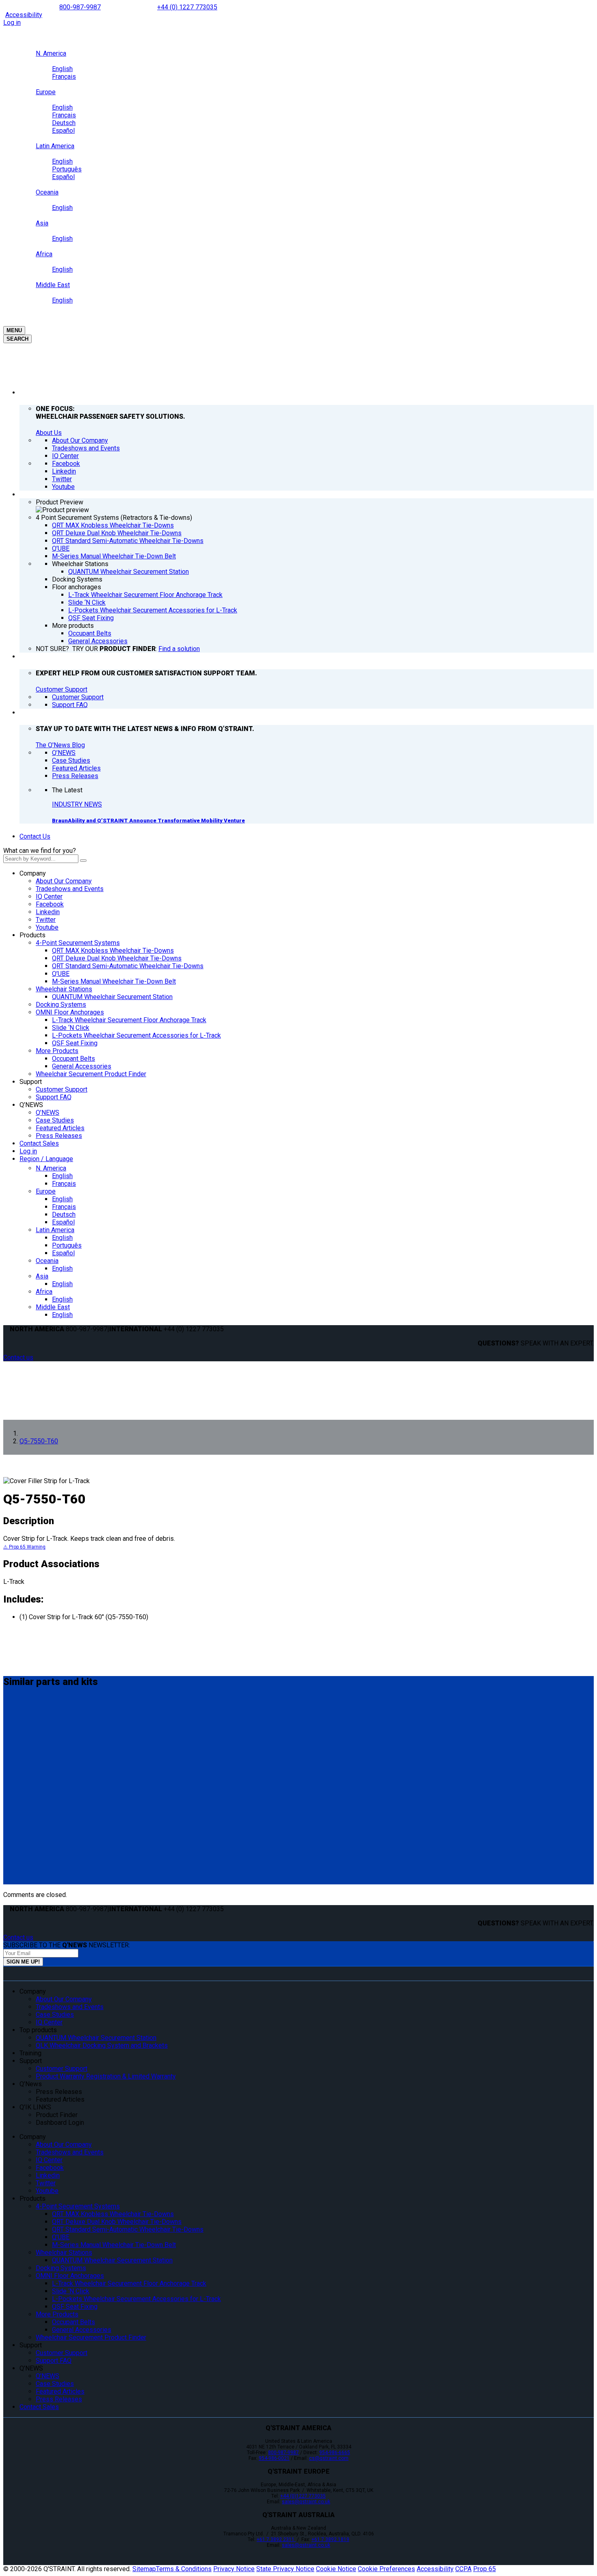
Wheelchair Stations (64, 989)
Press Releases (59, 1136)
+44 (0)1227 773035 (303, 2496)
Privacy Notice (234, 2569)
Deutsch (64, 1214)
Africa (44, 1292)
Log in (12, 23)
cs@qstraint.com (329, 2458)
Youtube (47, 927)
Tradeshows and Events (70, 889)
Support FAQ (54, 1097)
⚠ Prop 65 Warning (24, 1547)
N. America (51, 1168)
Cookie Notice (336, 2569)
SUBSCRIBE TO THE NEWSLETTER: (67, 1945)
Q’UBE (61, 974)
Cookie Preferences (386, 2569)
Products (32, 935)
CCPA (463, 2569)
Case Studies (55, 1120)
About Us (49, 433)
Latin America (55, 1230)
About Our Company (64, 881)
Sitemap (144, 2569)
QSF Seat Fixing (75, 1043)
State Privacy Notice (285, 2569)
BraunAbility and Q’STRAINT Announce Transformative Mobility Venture (148, 821)
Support (31, 1082)
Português (67, 1245)
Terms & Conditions (184, 2569)
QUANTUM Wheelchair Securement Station (112, 997)
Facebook (50, 904)
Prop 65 (485, 2569)
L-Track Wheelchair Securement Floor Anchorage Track (129, 1020)
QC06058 (20, 1857)
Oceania (47, 1261)
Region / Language (46, 1159)
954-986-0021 (274, 2458)
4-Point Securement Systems (78, 943)
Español (63, 1222)
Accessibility (24, 15)
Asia (42, 1276)
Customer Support (62, 689)
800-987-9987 (80, 7)
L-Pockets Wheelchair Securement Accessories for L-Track (136, 1035)
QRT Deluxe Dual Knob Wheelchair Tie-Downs (117, 958)
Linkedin (48, 912)
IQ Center (49, 897)
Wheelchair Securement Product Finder (91, 1074)
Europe (46, 1191)
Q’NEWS (31, 1105)
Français (64, 1184)
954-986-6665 (335, 2453)
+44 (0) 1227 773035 (187, 7)
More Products (57, 1051)
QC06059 (20, 1810)
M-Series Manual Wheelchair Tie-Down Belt (114, 981)
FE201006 (21, 1763)
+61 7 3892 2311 (276, 2539)
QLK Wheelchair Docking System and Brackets (102, 2045)
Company (33, 873)
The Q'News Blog (60, 745)
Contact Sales (39, 1143)
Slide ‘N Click (71, 1028)
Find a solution (179, 649)
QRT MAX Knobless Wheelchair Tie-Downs (113, 951)
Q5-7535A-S (26, 1715)
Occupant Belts (74, 1059)
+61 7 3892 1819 (330, 2539)
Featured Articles (60, 1128)
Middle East (53, 1307)
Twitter (46, 920)
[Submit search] (83, 861)
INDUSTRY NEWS (77, 804)
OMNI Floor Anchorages (70, 1012)
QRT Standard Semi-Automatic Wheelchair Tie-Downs (128, 966)
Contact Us (35, 836)
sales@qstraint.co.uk (306, 2502)
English (62, 1176)
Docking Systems (61, 1005)
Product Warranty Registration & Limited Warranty (106, 2076)
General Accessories (82, 1066)
